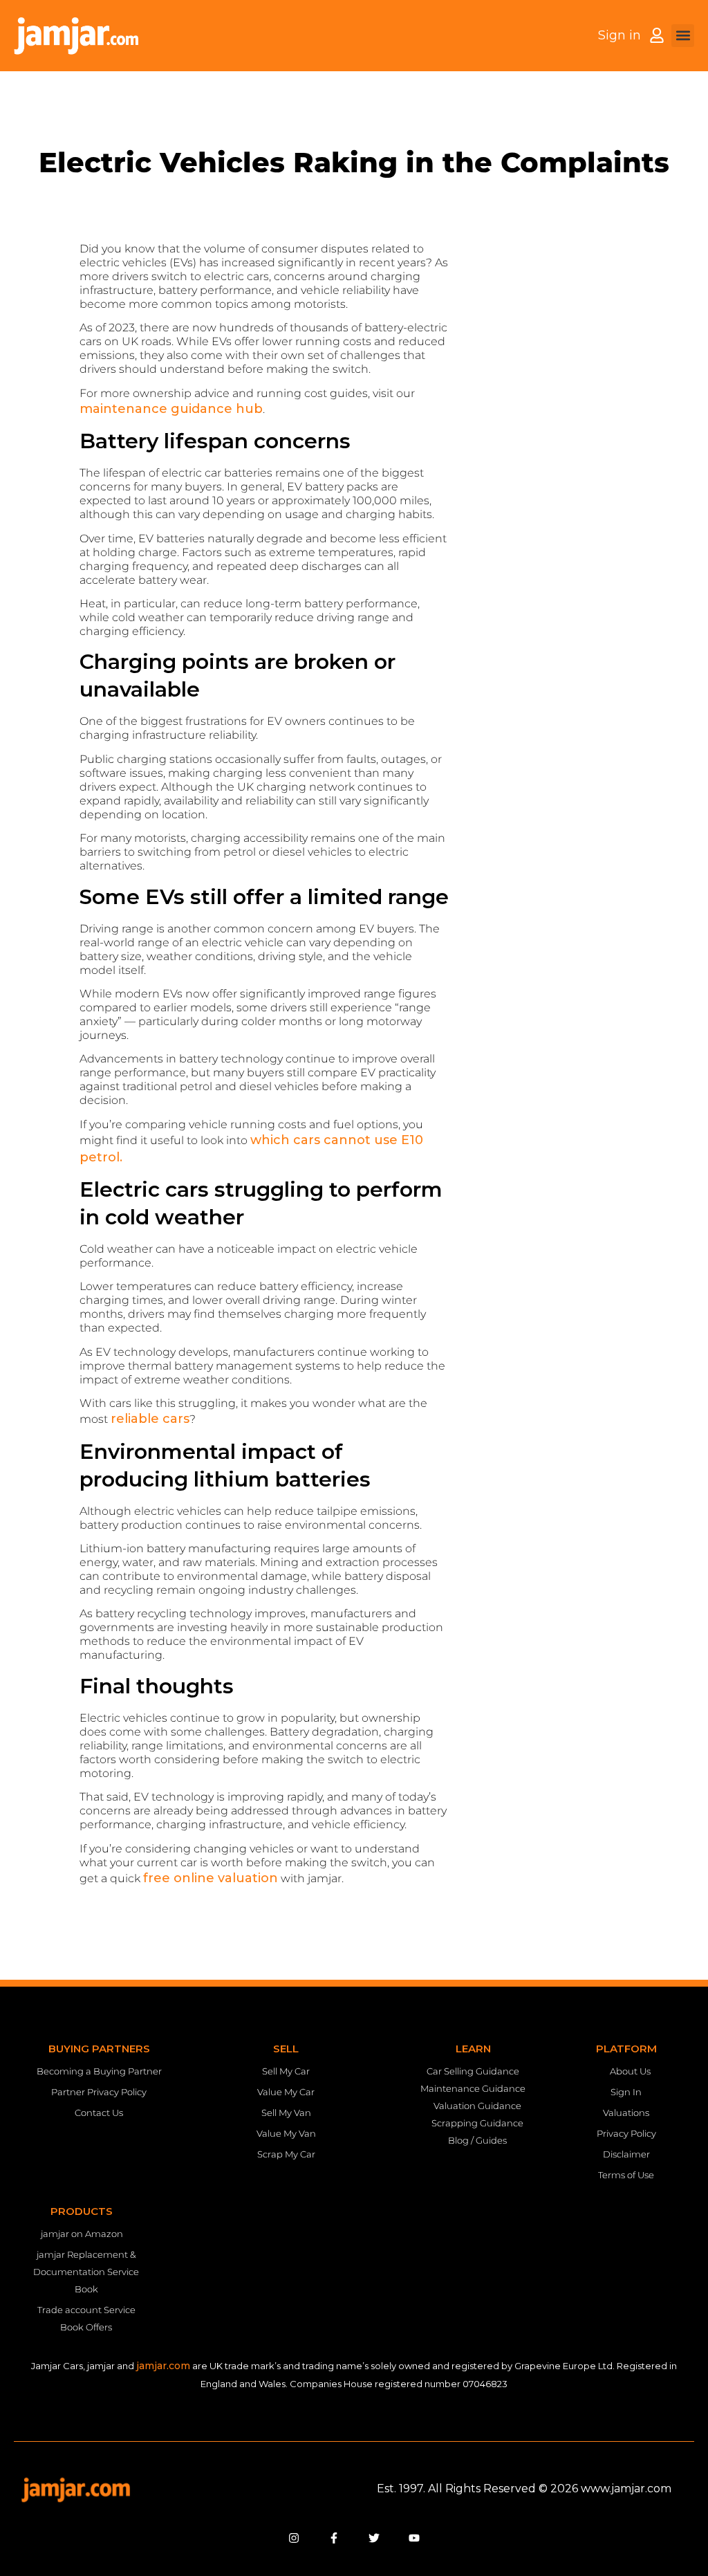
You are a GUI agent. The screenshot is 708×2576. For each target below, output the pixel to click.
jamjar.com (163, 2366)
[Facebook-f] (334, 2538)
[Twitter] (374, 2538)
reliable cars (150, 1419)
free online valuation (211, 1878)
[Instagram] (294, 2538)
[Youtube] (414, 2538)
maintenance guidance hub (171, 409)
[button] (683, 36)
